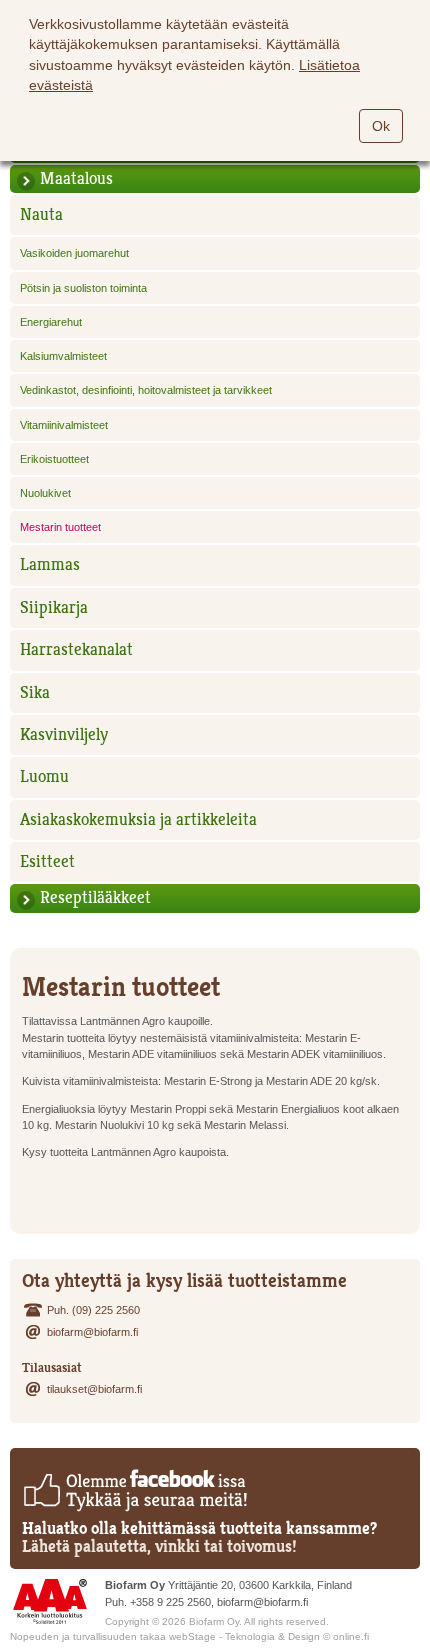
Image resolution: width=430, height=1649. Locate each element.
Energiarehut (51, 322)
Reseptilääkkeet (95, 897)
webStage (192, 1636)
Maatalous (76, 178)
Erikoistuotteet (54, 459)
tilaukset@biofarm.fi (94, 1389)
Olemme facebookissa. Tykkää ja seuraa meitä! (134, 1490)
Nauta (41, 214)
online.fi (351, 1636)
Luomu (44, 776)
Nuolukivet (45, 493)
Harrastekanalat (76, 649)
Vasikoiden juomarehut (74, 253)
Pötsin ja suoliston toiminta (83, 288)
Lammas (50, 564)
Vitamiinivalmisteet (64, 425)
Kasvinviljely (64, 734)
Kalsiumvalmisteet (63, 356)
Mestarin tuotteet (60, 527)
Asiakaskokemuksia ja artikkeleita (138, 819)
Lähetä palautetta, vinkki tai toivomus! (159, 1546)
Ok (381, 126)
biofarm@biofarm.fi (92, 1332)
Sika (35, 692)
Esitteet (47, 861)
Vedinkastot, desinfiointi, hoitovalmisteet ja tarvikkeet (146, 390)
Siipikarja (54, 607)
